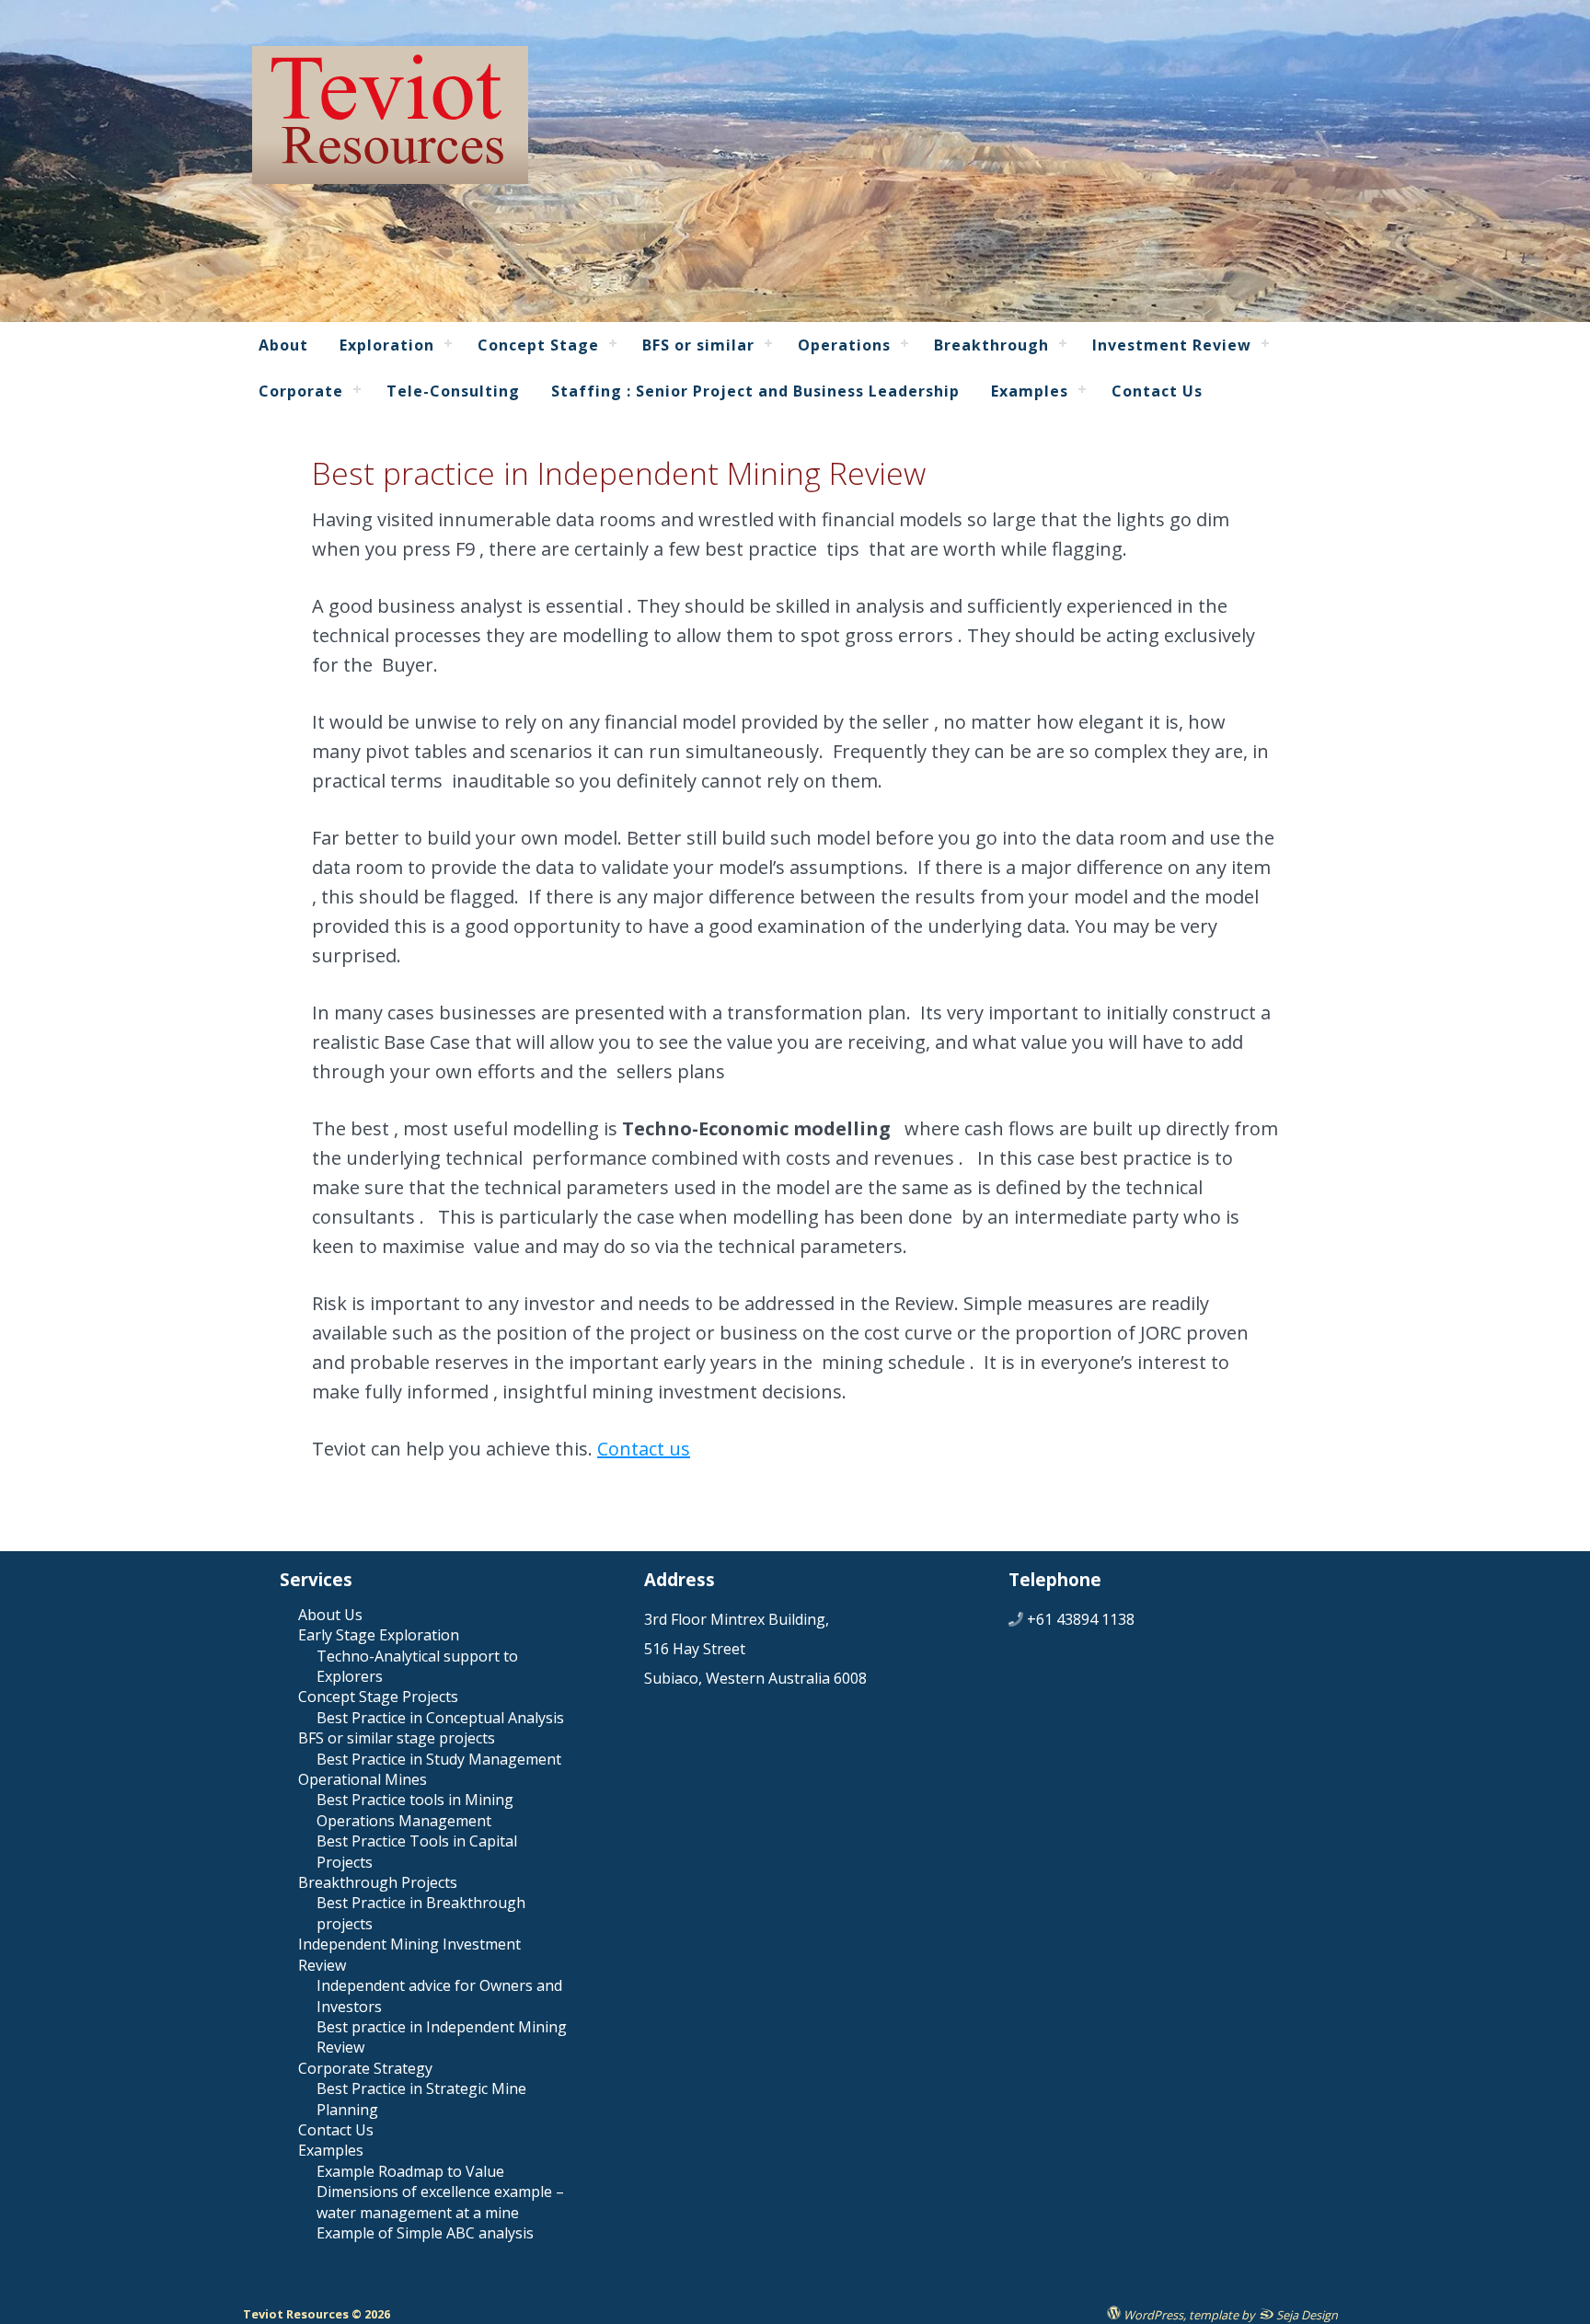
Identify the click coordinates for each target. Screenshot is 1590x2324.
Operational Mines (363, 1779)
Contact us (644, 1449)
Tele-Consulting (453, 391)
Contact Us (1157, 391)
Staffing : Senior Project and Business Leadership (755, 391)
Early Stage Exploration (379, 1635)
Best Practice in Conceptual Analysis (440, 1718)
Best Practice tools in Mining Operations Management (415, 1810)
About (283, 345)
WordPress (1152, 2314)
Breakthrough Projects (378, 1882)
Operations (844, 345)
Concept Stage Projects (378, 1697)
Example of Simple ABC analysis (425, 2233)
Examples (1030, 391)
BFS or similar (698, 345)
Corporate (301, 391)
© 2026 (369, 2314)
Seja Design (1306, 2314)
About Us (330, 1615)
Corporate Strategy (365, 2068)
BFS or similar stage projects (397, 1738)
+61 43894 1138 (1081, 1619)
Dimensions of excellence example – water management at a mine (440, 2202)
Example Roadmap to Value (410, 2171)
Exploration (387, 345)
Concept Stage (538, 345)
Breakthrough (991, 345)
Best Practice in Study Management (439, 1759)
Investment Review (1172, 345)
